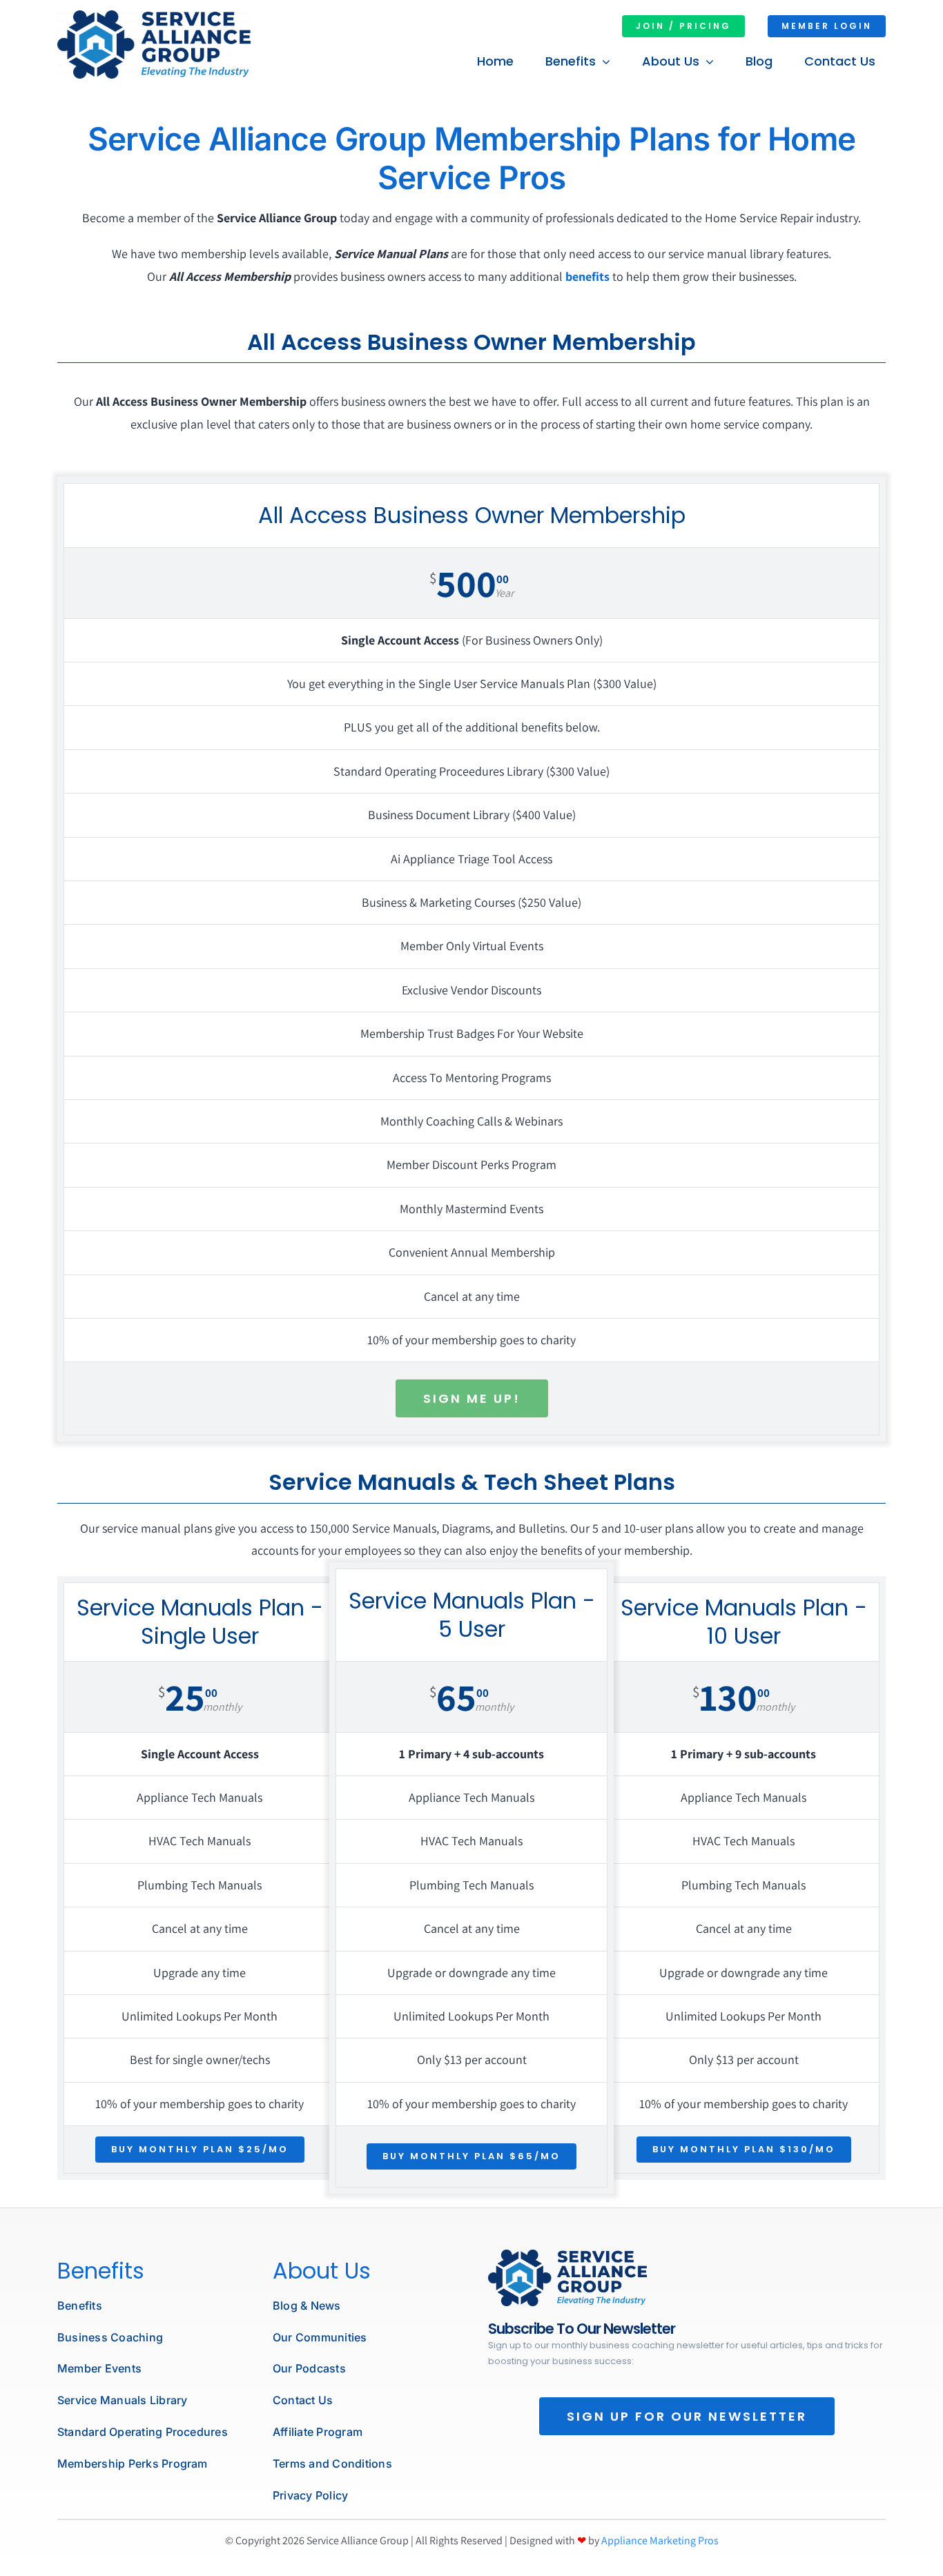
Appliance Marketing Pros (660, 2540)
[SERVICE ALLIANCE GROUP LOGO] (154, 16)
